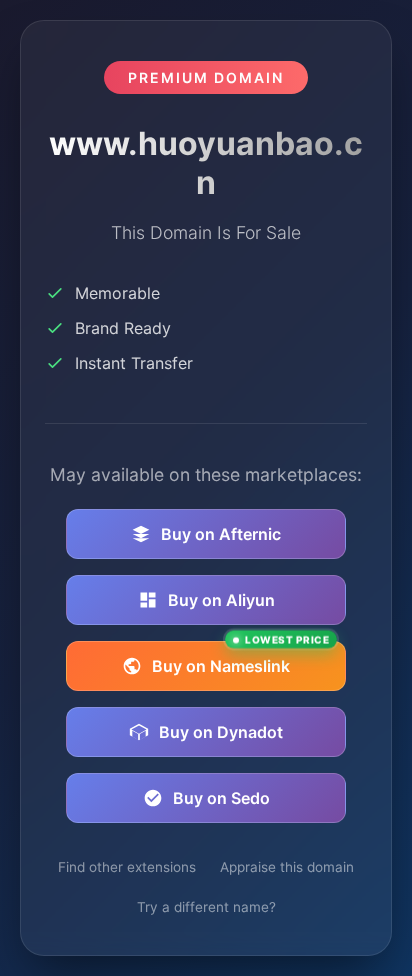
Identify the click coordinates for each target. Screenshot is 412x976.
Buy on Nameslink (240, 658)
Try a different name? (206, 907)
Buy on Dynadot (221, 732)
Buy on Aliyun (221, 600)
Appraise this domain (287, 867)
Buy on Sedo (221, 798)
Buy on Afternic (221, 534)
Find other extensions (127, 867)
